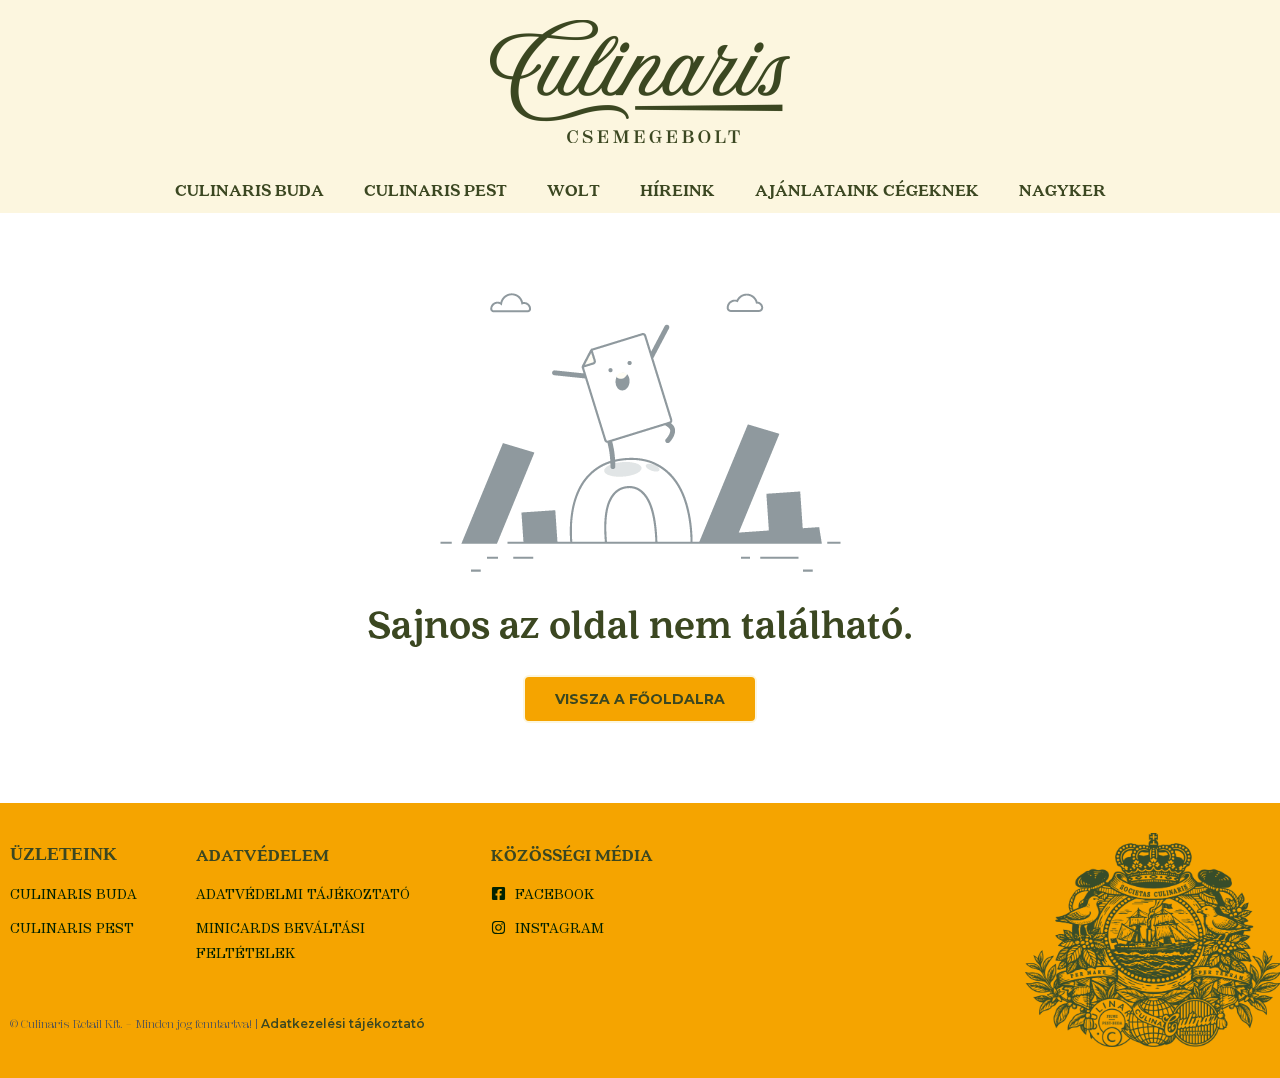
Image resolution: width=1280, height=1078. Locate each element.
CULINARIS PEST (435, 189)
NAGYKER (1062, 189)
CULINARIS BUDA (249, 189)
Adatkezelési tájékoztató (343, 1023)
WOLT (573, 189)
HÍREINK (677, 189)
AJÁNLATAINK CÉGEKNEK (867, 189)
